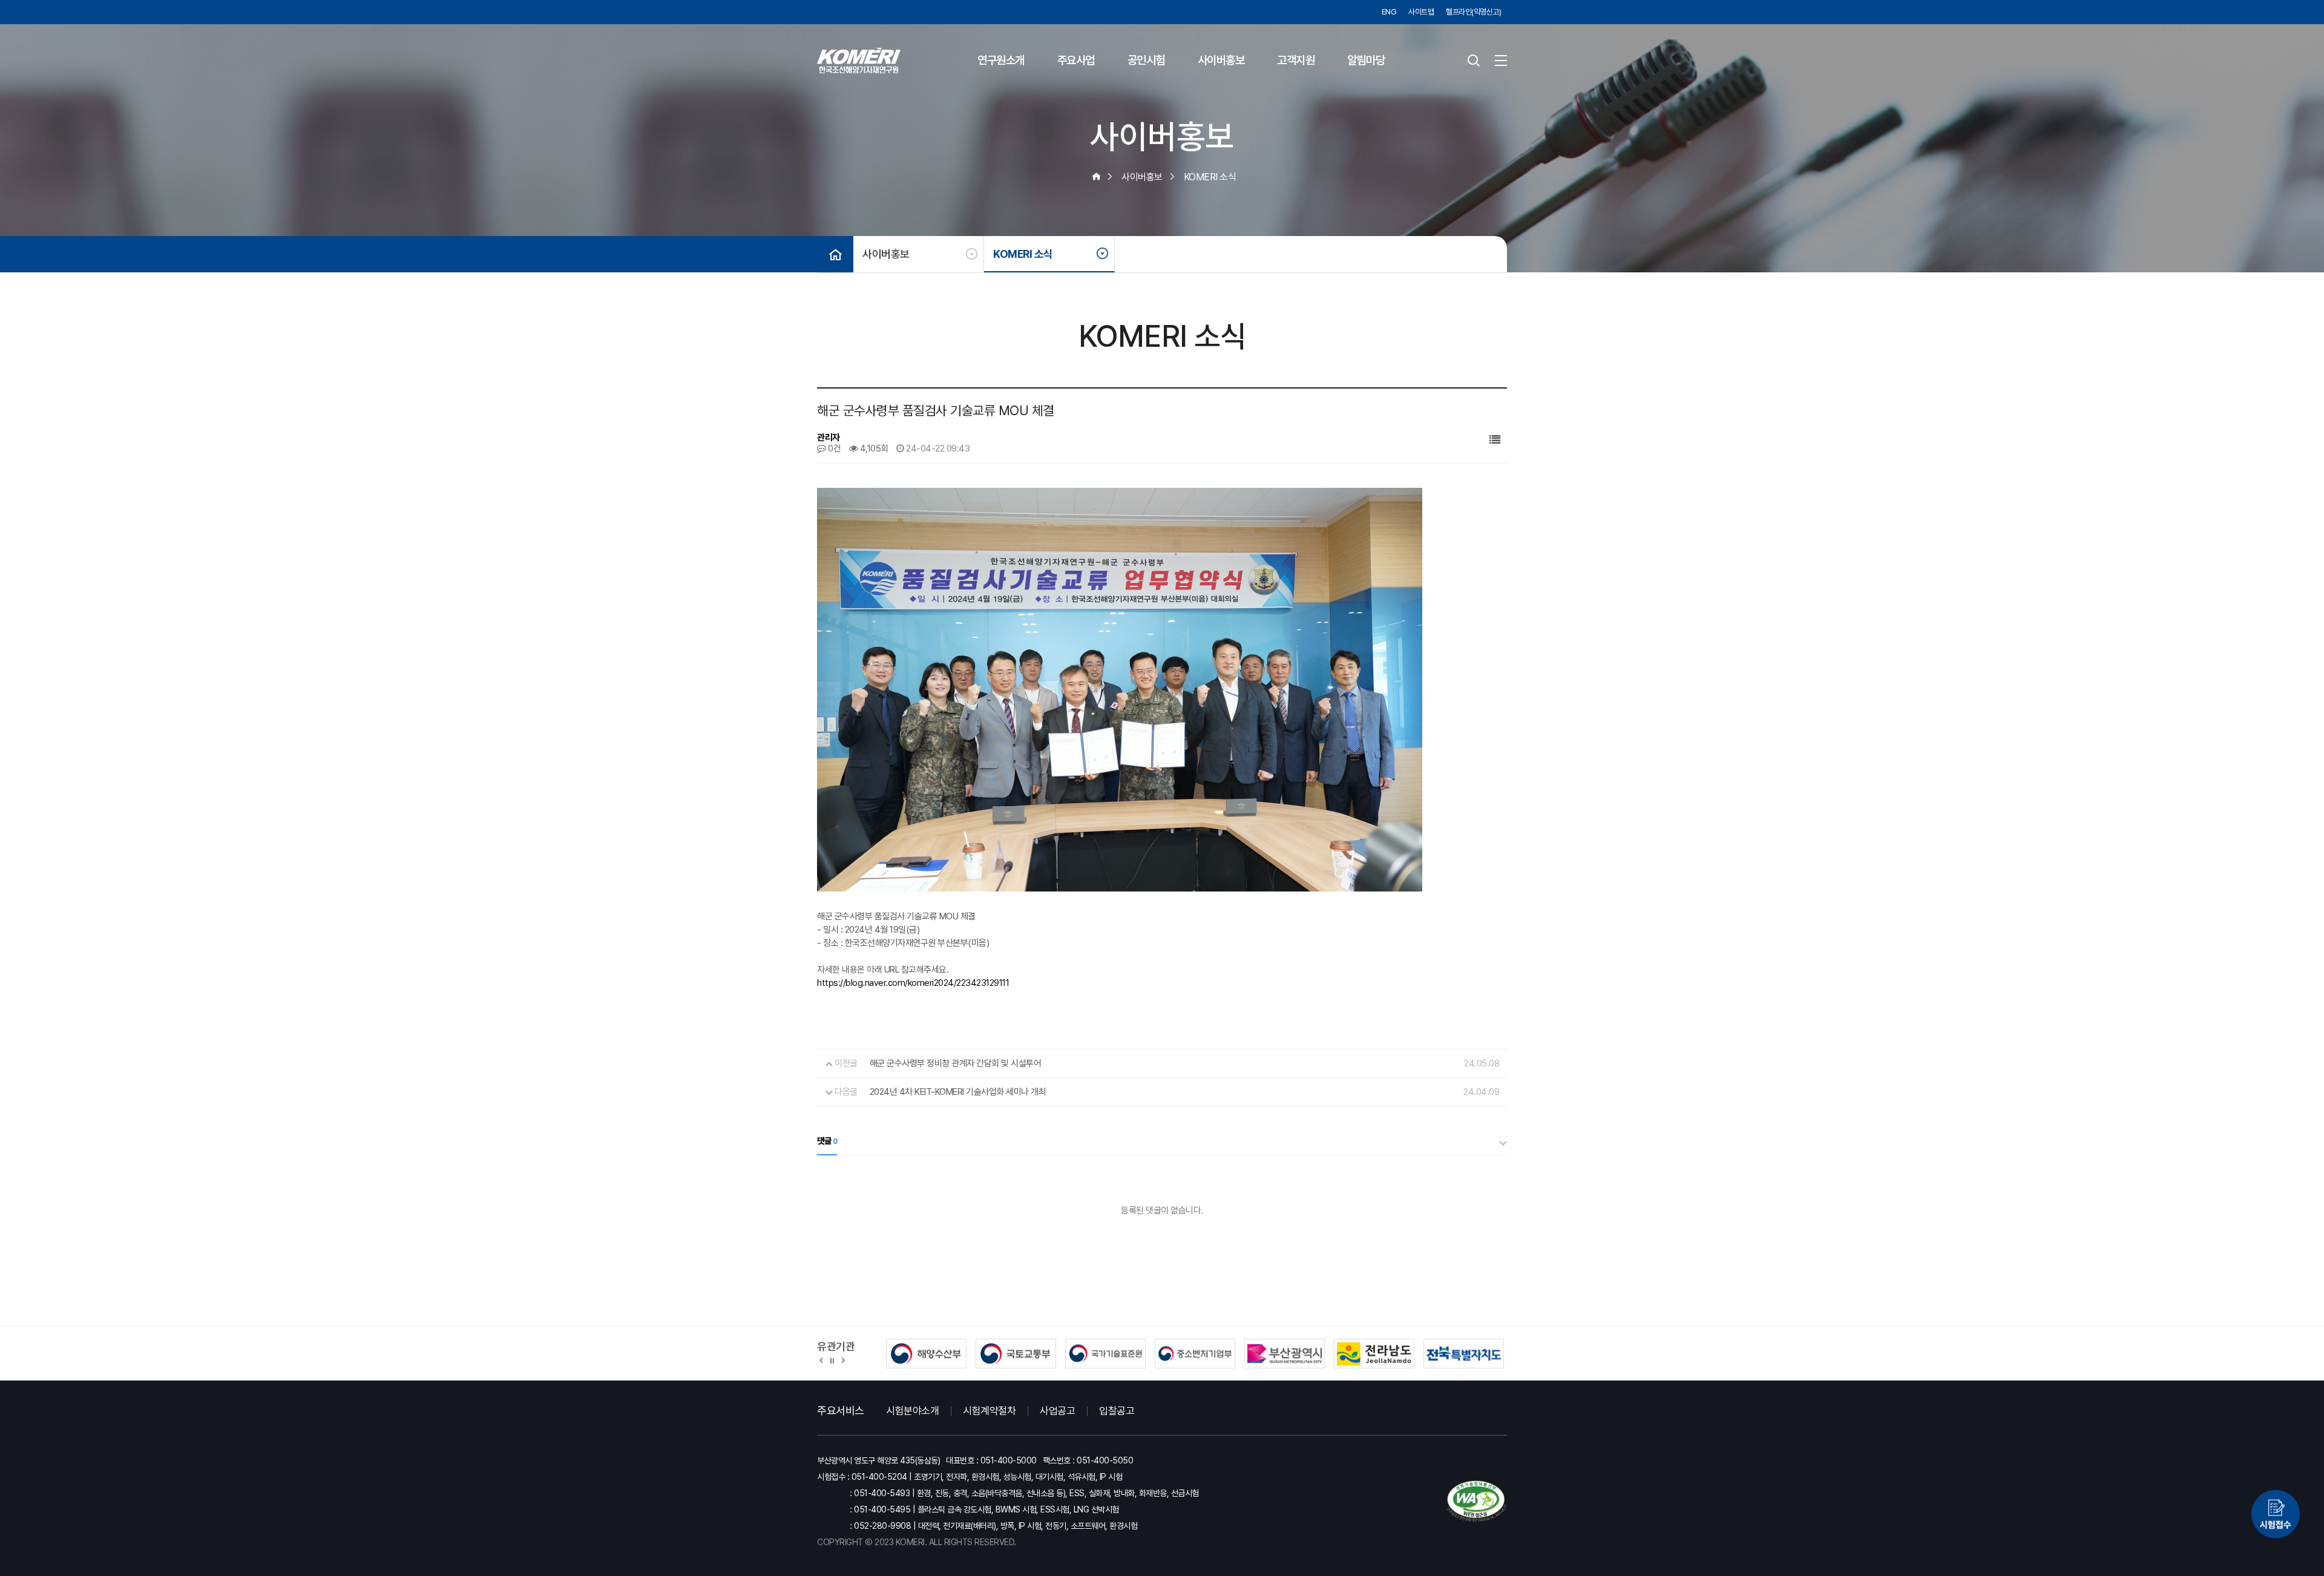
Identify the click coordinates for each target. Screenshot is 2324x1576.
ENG (1389, 12)
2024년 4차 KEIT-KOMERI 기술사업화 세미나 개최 (958, 1092)
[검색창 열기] (1474, 61)
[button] (822, 1360)
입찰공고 (1117, 1411)
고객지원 (1296, 60)
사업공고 (1057, 1411)
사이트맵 (1421, 12)
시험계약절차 (989, 1411)
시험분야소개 (912, 1411)
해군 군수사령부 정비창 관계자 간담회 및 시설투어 (956, 1063)
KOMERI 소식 (1023, 254)
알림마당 (1366, 60)
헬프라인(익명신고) (1473, 12)
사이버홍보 (1221, 60)
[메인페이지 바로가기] (859, 61)
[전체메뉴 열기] (1501, 61)
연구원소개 (1001, 60)
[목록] (1495, 440)
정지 (832, 1360)
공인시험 (1146, 60)
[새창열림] (2276, 1520)
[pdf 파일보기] (1477, 1501)
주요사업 (1076, 60)
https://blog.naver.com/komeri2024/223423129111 (913, 983)
